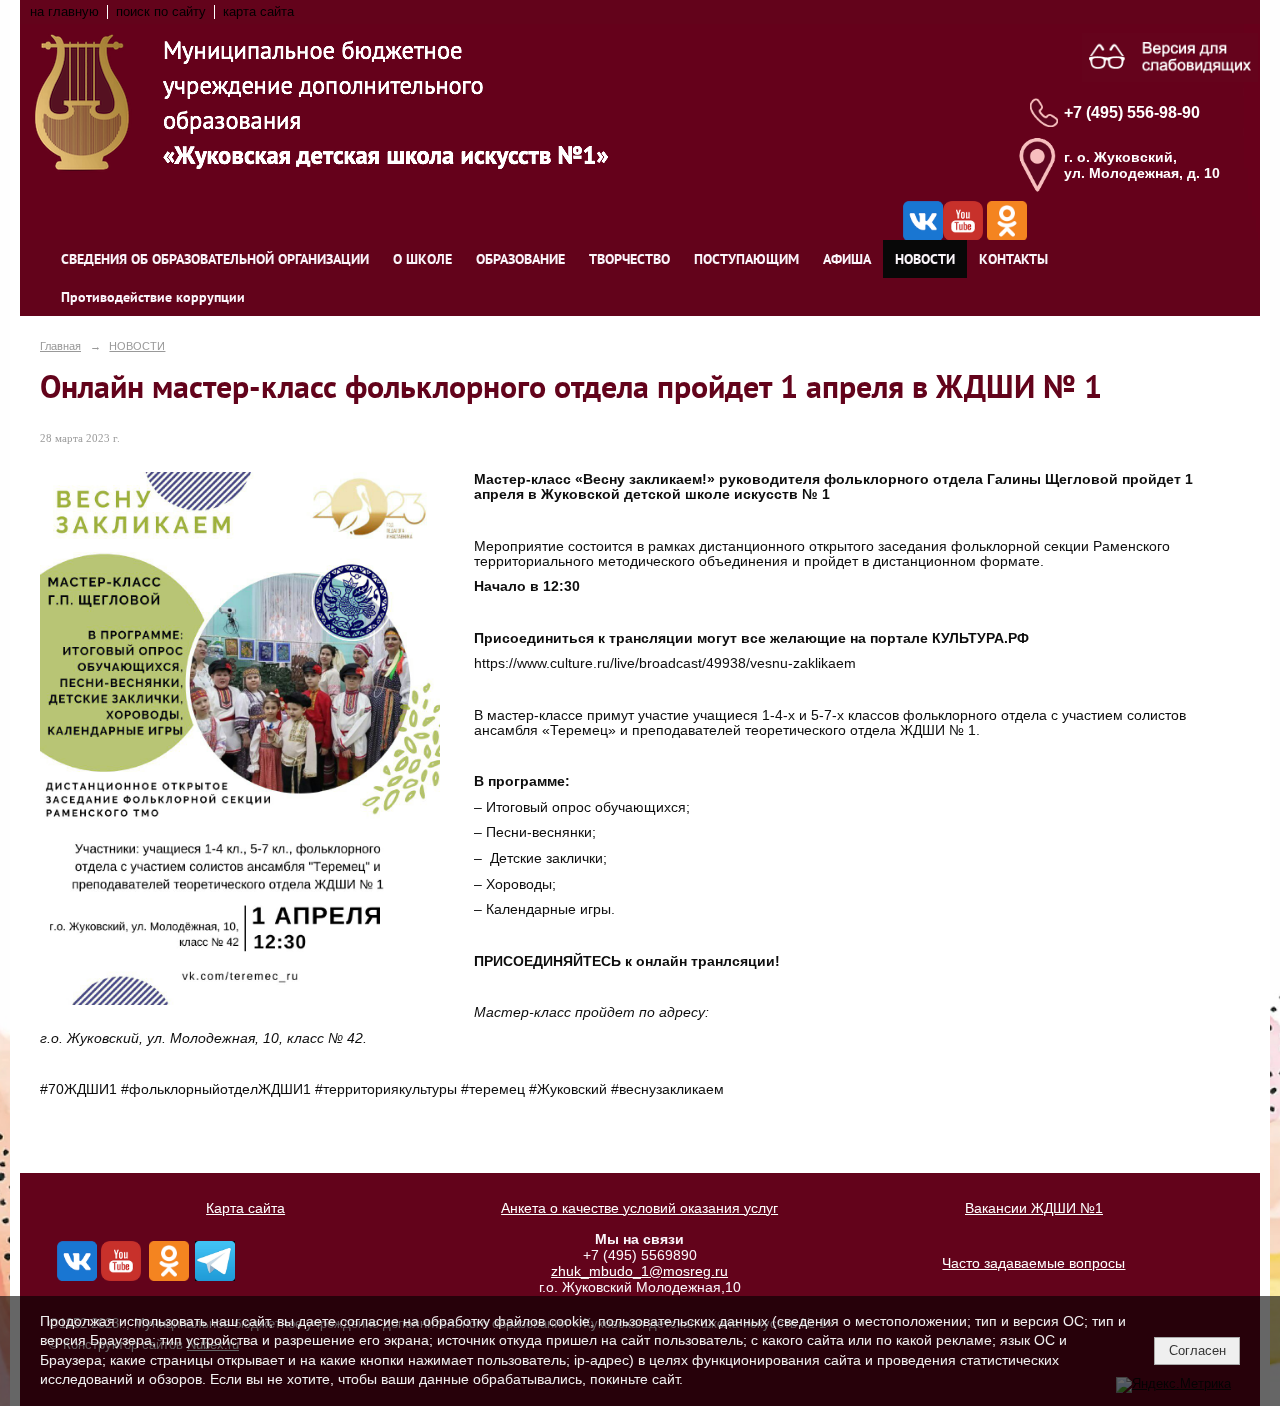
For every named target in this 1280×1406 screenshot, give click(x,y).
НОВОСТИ (925, 259)
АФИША (847, 259)
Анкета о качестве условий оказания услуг (639, 1208)
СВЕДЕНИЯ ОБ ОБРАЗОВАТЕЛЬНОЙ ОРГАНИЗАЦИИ (215, 259)
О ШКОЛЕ (422, 259)
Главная (60, 346)
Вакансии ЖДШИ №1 (1034, 1208)
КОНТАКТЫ (1013, 259)
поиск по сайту (161, 12)
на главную (64, 12)
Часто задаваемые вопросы (1033, 1263)
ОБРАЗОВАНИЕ (520, 259)
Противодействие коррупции (153, 297)
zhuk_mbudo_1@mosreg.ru (639, 1271)
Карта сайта (245, 1208)
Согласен (1197, 1350)
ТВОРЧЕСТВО (629, 259)
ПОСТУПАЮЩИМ (746, 259)
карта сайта (258, 12)
